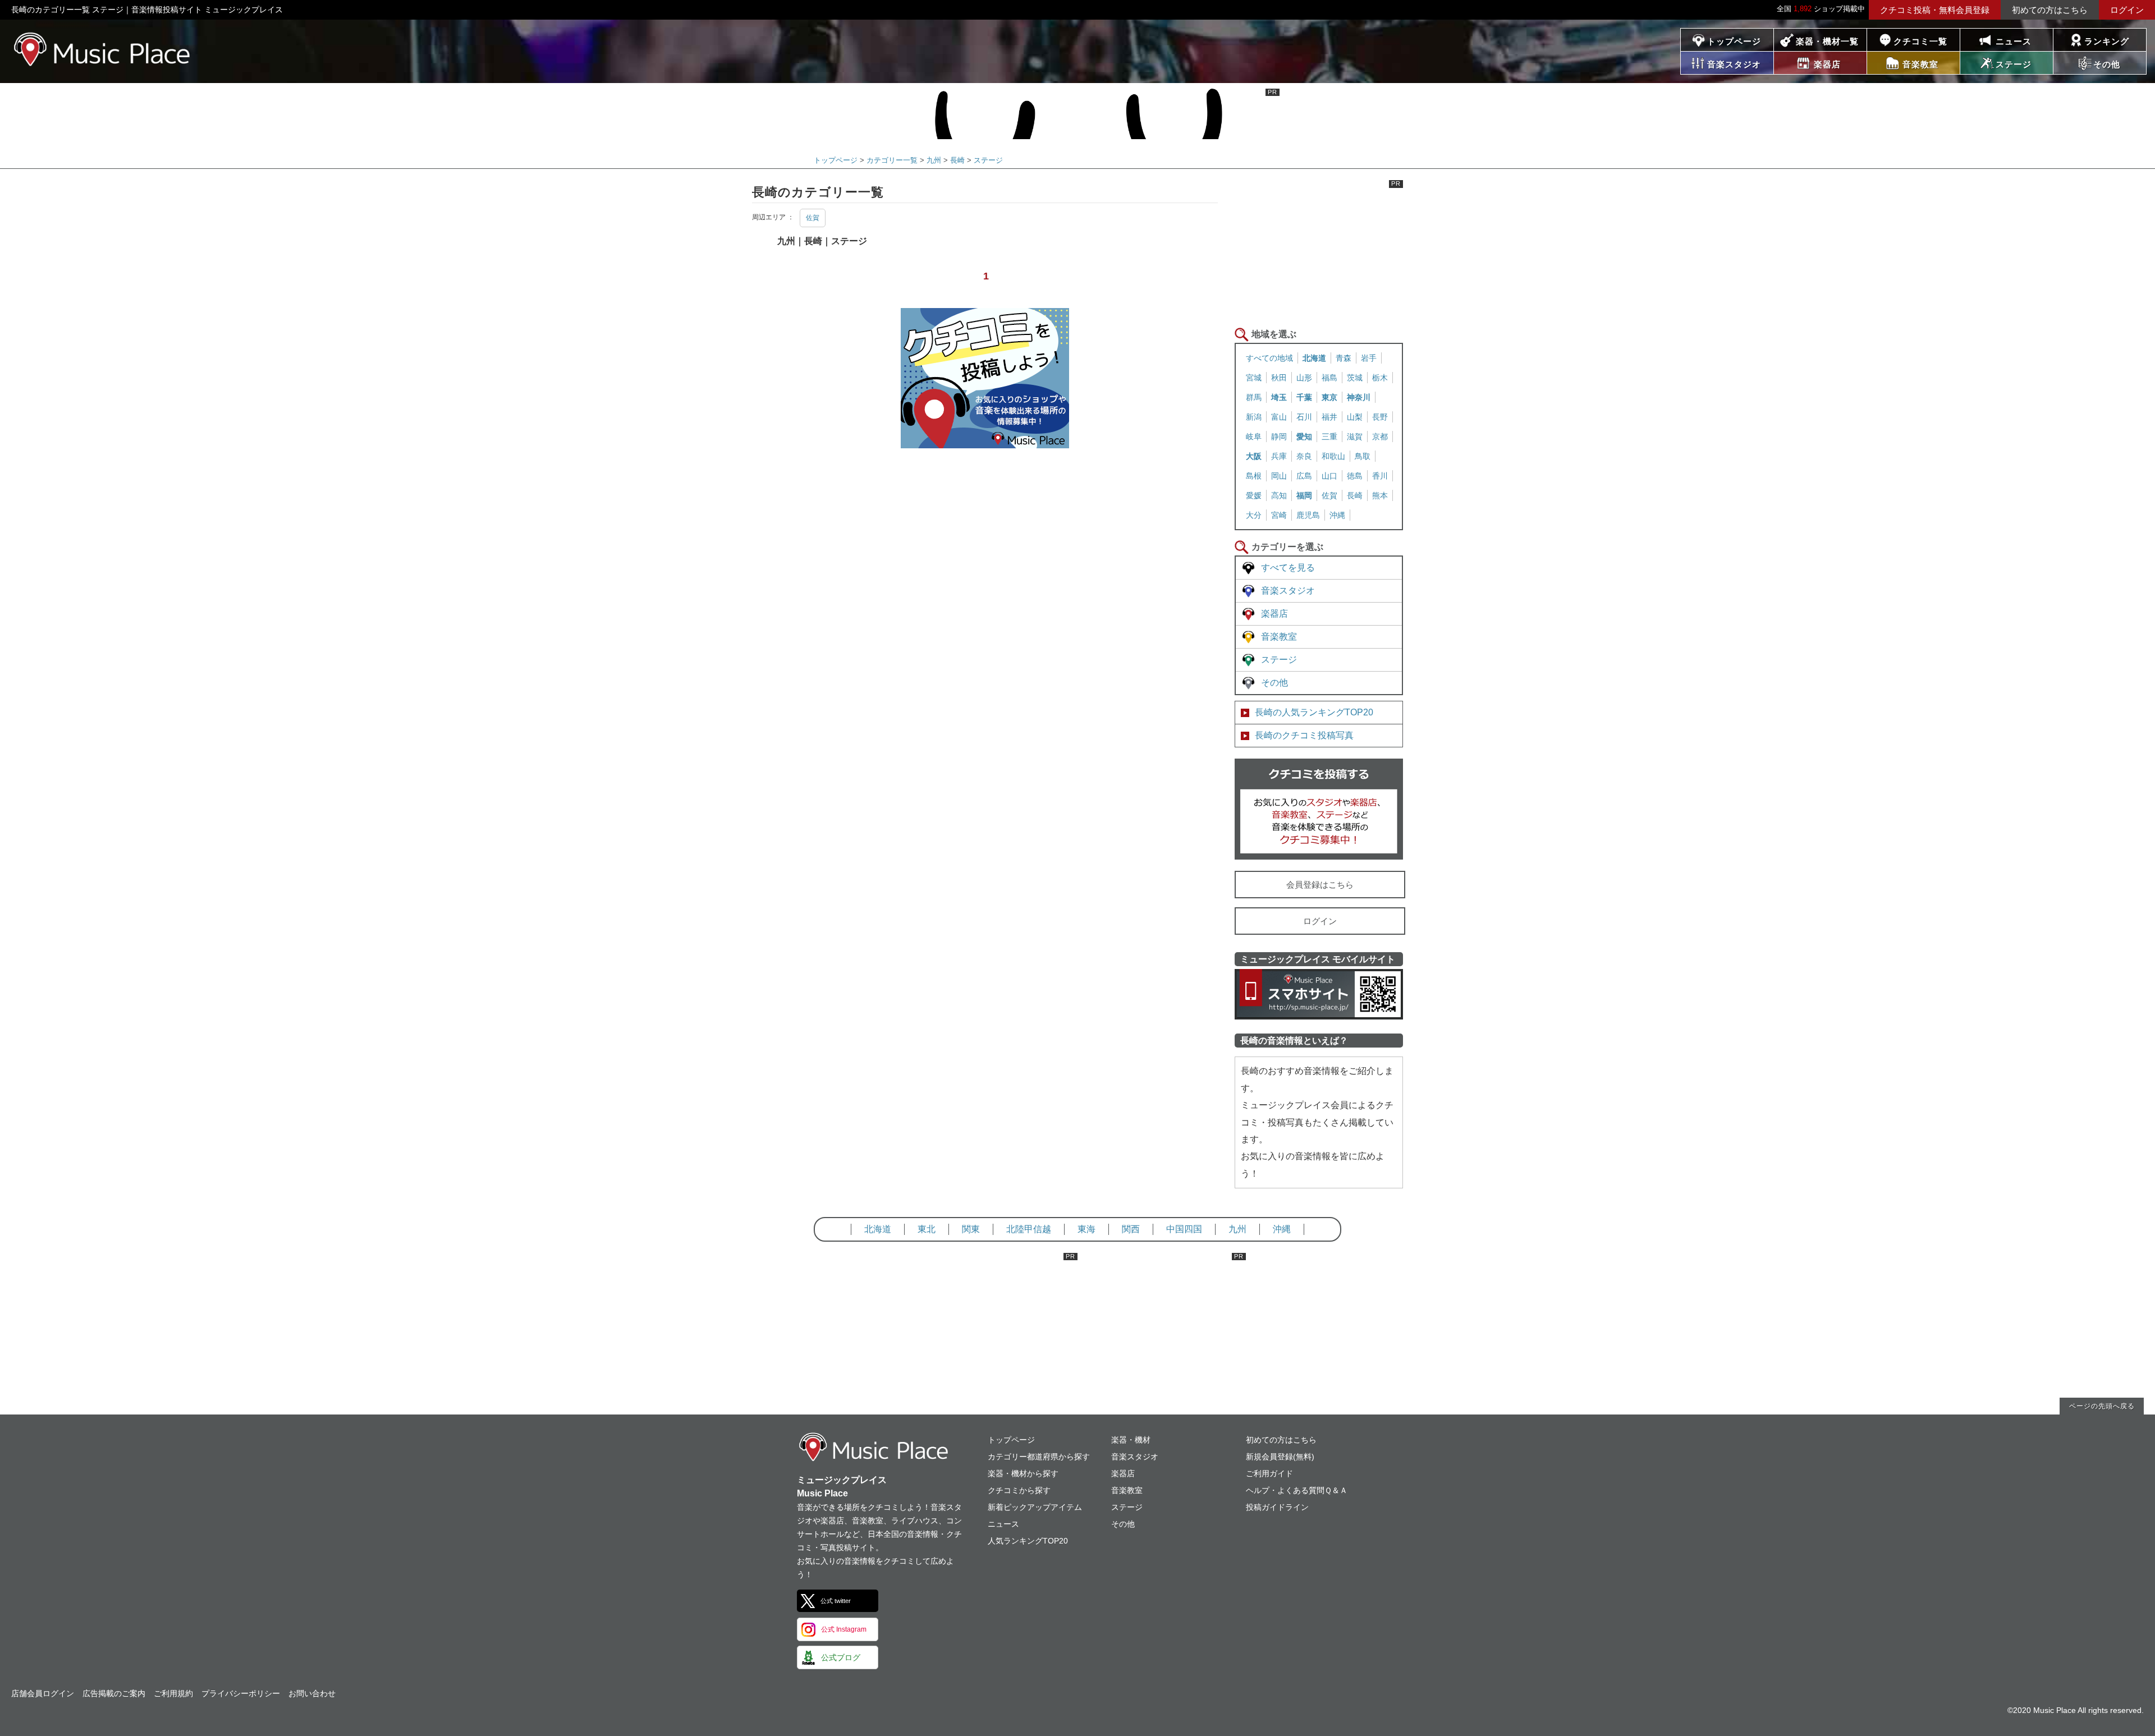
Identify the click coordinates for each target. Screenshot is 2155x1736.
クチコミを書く (1319, 809)
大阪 (1254, 456)
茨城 (1355, 378)
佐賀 (813, 218)
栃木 (1380, 378)
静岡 (1279, 437)
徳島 (1355, 476)
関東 (971, 1229)
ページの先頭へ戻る (2102, 1406)
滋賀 (1355, 437)
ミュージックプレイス (102, 49)
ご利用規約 (173, 1693)
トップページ (1734, 41)
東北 (927, 1229)
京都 (1380, 437)
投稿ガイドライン (1277, 1507)
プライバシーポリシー (241, 1693)
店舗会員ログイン (43, 1693)
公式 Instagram (844, 1629)
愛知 (1304, 437)
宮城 (1254, 378)
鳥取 (1363, 456)
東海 (1086, 1229)
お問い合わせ (312, 1693)
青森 (1344, 358)
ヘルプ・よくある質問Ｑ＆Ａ (1297, 1490)
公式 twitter (836, 1601)
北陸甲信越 (1029, 1229)
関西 (1131, 1229)
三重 (1329, 437)
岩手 (1369, 358)
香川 (1380, 476)
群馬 (1254, 397)
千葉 (1304, 397)
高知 (1279, 495)
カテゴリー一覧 (892, 160)
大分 (1254, 515)
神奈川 (1359, 397)
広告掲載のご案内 (114, 1693)
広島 (1304, 476)
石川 (1304, 417)
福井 (1329, 417)
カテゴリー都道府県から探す (1039, 1457)
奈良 (1304, 456)
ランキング (2107, 41)
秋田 (1279, 378)
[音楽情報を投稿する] (985, 440)
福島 (1329, 378)
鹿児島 (1308, 515)
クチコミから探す (1019, 1490)
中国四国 (1184, 1229)
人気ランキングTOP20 (1028, 1541)
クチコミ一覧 (1920, 41)
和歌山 (1333, 456)
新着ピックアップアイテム (1035, 1507)
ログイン (2127, 10)
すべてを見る (1288, 568)
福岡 (1304, 495)
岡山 (1279, 476)
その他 (1274, 683)
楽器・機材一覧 (1827, 41)
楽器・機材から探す (1023, 1473)
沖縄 (1337, 515)
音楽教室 (1279, 637)
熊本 (1380, 495)
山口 (1329, 476)
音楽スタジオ (1288, 591)
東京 (1329, 397)
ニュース (2014, 41)
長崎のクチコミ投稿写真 (1304, 735)
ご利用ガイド (1269, 1473)
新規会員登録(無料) (1280, 1457)
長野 (1380, 417)
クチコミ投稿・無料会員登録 (1935, 10)
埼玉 (1279, 397)
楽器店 (1274, 614)
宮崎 (1279, 515)
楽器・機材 (1131, 1440)
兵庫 (1279, 456)
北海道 (1314, 358)
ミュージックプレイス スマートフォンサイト (1319, 994)
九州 (934, 160)
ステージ (988, 160)
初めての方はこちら (2050, 10)
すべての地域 (1269, 358)
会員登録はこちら (1320, 885)
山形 (1304, 378)
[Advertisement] (1319, 250)
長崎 (957, 160)
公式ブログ (841, 1657)
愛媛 (1254, 495)
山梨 (1355, 417)
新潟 (1254, 417)
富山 (1279, 417)
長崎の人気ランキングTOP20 (1314, 712)
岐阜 (1254, 437)
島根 (1254, 476)
